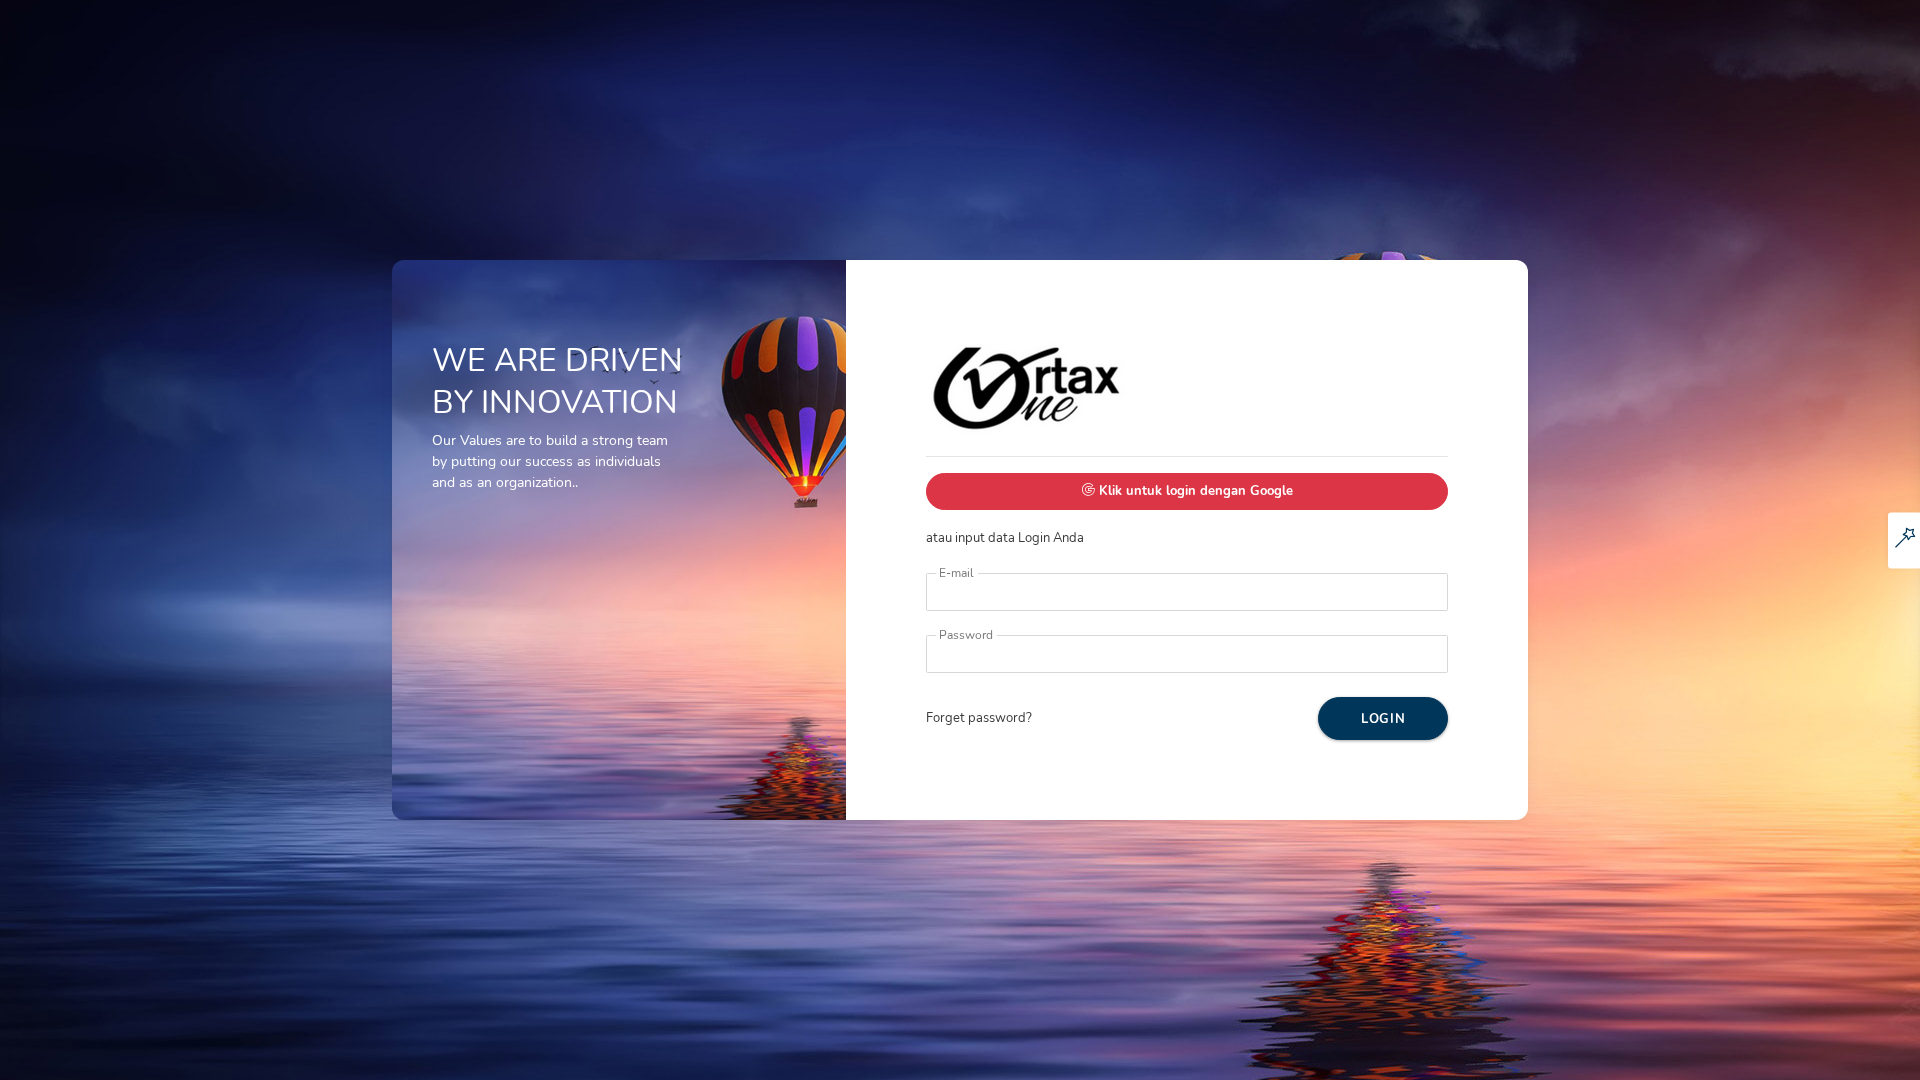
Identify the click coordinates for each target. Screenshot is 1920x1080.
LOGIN (1383, 719)
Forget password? (979, 718)
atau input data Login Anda (1109, 514)
